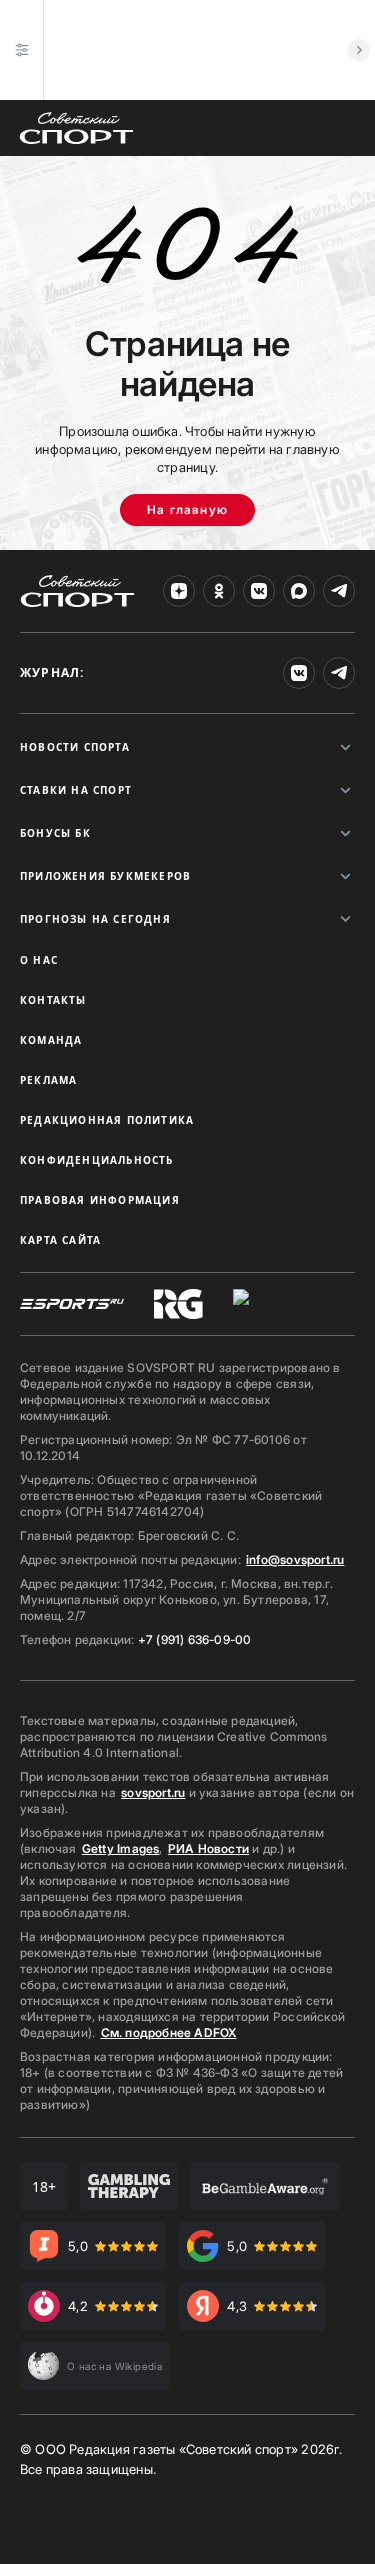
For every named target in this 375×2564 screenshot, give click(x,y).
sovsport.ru (153, 1792)
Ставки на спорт (76, 790)
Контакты (53, 1000)
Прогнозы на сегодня (95, 919)
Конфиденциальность (97, 1160)
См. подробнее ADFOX (169, 2032)
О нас (39, 960)
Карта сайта (60, 1240)
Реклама (48, 1080)
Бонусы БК (55, 833)
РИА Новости (208, 1848)
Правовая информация (100, 1200)
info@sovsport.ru (295, 1559)
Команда (51, 1040)
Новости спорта (75, 747)
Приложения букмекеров (105, 876)
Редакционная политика (107, 1120)
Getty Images (121, 1848)
